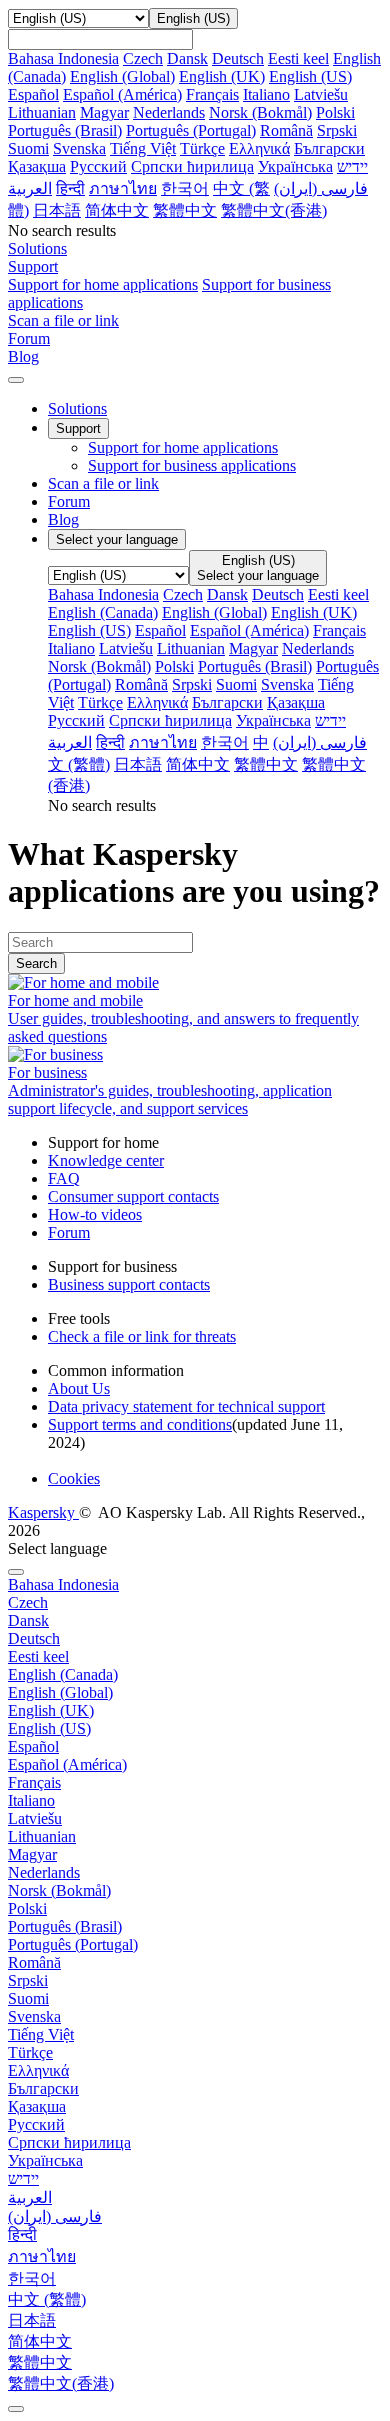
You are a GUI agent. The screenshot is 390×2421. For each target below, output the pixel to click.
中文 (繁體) (47, 2299)
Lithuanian (42, 112)
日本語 (57, 210)
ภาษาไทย (123, 188)
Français (212, 94)
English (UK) (222, 76)
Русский (98, 166)
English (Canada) (103, 612)
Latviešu (321, 94)
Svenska (79, 148)
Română (286, 130)
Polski (335, 112)
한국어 (185, 188)
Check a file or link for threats (142, 1336)
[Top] (16, 2409)
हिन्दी (70, 188)
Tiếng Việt (143, 148)
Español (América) (122, 94)
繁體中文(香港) (274, 210)
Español (33, 94)
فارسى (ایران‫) (321, 188)
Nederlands (169, 112)
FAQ (64, 1178)
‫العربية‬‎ (30, 188)
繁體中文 (185, 210)
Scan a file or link (103, 483)
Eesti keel (298, 58)
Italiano (266, 94)
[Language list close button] (16, 1572)
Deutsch (238, 58)
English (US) (310, 76)
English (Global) (122, 76)
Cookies (74, 1478)
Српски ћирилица (192, 166)
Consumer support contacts (133, 1196)
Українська (295, 166)
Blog (63, 519)
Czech (143, 58)
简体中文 (117, 210)
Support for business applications (192, 465)
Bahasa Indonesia (63, 58)
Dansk (187, 58)
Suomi (28, 148)
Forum (69, 501)
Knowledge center (106, 1160)
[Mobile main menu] (16, 380)
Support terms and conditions (140, 1424)
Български (329, 148)
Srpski (337, 130)
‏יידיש (352, 166)
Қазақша (37, 166)
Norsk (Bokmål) (260, 112)
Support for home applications (103, 284)
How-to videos (95, 1214)
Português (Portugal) (191, 130)
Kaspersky (43, 1512)
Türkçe (202, 148)
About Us (79, 1388)
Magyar (104, 112)
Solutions (77, 408)
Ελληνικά (259, 148)
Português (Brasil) (65, 130)
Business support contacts (129, 1284)
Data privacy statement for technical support (186, 1406)
